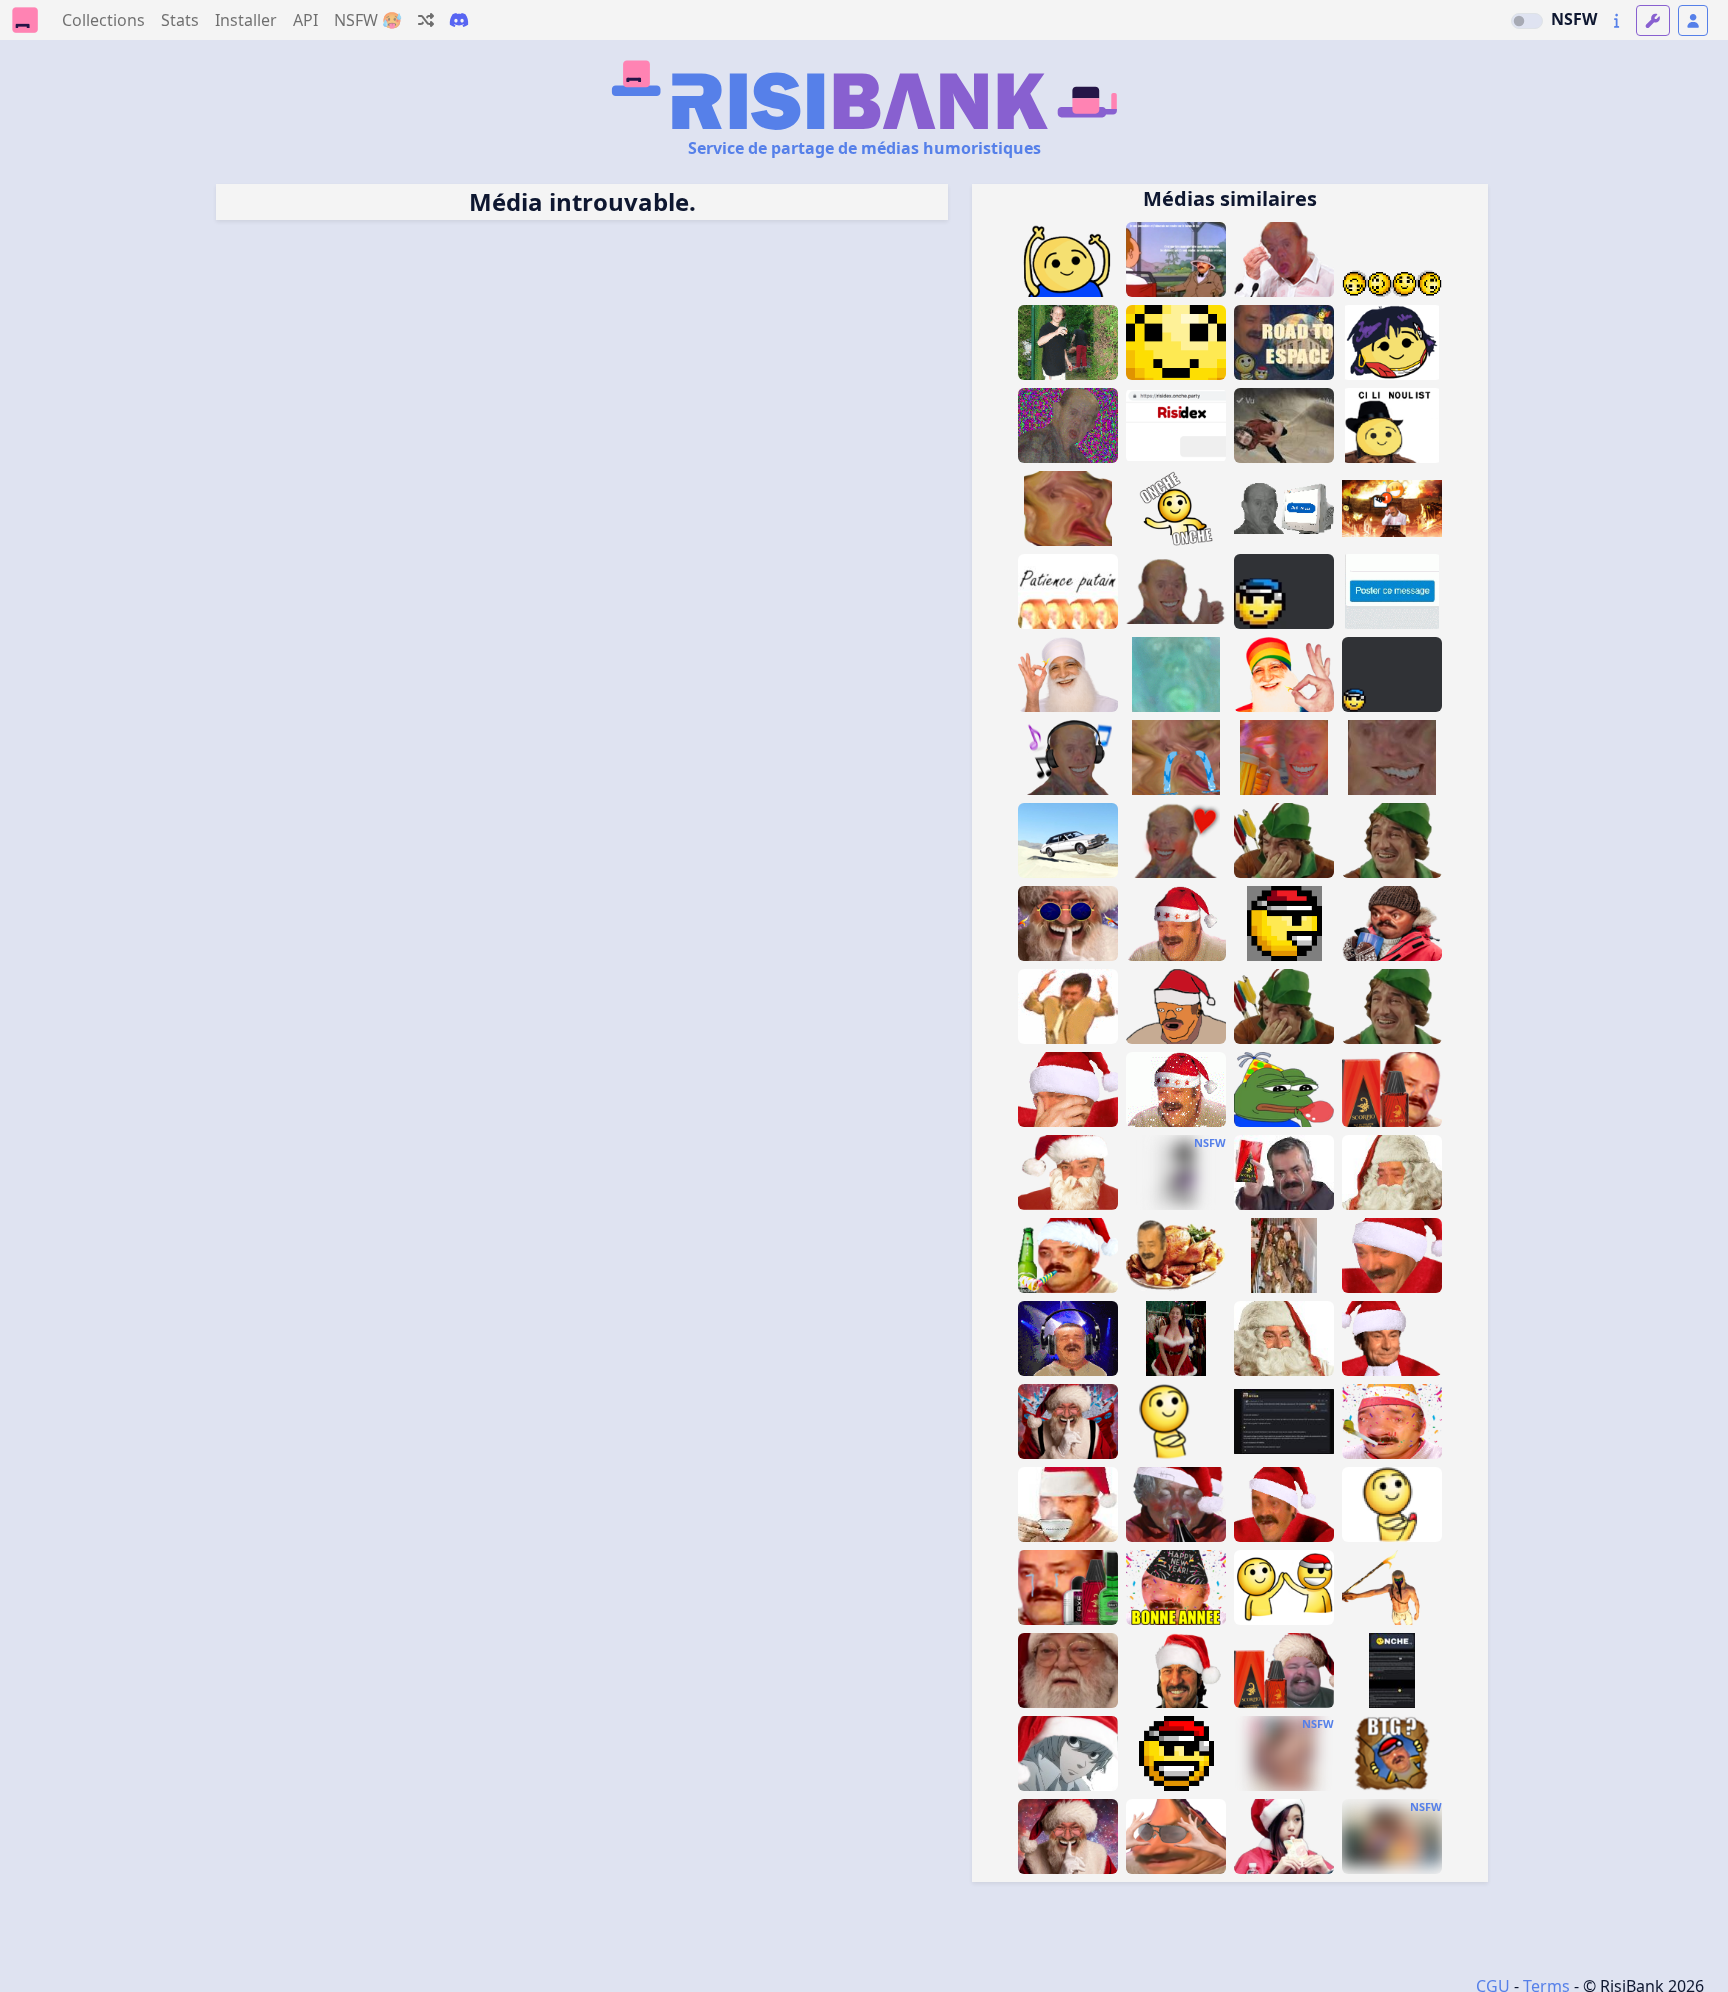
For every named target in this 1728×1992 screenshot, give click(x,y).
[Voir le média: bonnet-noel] (1176, 923)
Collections (103, 20)
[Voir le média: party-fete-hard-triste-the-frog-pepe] (1284, 1089)
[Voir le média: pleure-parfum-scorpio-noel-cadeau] (1284, 1172)
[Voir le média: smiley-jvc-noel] (1176, 1753)
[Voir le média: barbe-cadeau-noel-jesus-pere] (1284, 1338)
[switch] (1527, 21)
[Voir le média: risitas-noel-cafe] (1068, 1504)
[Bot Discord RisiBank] (459, 20)
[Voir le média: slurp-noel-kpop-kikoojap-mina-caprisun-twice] (1284, 1836)
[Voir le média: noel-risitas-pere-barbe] (1068, 1172)
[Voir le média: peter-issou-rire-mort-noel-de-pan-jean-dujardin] (1392, 1006)
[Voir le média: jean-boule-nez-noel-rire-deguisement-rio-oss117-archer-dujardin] (1284, 840)
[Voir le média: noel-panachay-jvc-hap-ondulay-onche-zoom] (1176, 342)
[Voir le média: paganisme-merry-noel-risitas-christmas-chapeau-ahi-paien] (1392, 1255)
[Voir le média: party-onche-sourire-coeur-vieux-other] (1176, 840)
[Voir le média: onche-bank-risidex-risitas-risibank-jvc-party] (1176, 425)
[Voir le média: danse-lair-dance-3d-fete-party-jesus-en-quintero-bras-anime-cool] (1068, 1006)
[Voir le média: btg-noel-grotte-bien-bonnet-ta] (1392, 1753)
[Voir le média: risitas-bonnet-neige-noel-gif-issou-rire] (1176, 1089)
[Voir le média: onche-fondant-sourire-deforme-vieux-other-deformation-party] (1392, 757)
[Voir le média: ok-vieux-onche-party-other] (1176, 591)
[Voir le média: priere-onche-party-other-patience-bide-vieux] (1068, 591)
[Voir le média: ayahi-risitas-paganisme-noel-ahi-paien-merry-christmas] (1068, 1089)
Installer (246, 20)
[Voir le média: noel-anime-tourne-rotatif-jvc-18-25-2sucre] (1284, 923)
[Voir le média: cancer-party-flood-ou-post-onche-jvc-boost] (1392, 591)
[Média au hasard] (426, 20)
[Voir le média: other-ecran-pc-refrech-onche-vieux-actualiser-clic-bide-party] (1068, 840)
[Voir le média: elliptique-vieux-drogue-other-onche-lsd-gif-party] (1068, 425)
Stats (180, 20)
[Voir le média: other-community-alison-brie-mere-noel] (1176, 1338)
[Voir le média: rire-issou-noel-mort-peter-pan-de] (1284, 1006)
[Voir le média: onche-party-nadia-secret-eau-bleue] (1392, 342)
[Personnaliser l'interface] (1653, 20)
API (305, 20)
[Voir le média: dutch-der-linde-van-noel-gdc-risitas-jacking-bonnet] (1176, 1670)
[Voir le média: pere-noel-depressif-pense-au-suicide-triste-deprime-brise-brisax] (1068, 1670)
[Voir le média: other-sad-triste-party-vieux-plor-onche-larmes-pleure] (1176, 757)
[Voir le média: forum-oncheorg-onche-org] (1392, 1670)
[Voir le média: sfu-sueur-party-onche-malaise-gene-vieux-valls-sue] (1284, 259)
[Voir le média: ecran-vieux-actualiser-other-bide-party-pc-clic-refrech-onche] (1284, 508)
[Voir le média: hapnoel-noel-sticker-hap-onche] (1392, 674)
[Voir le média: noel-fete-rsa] (1068, 1255)
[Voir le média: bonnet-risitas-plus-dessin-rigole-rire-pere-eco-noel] (1176, 1006)
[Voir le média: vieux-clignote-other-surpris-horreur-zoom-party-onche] (1176, 674)
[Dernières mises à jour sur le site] (1616, 20)
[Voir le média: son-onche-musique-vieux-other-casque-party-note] (1068, 757)
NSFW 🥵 (368, 20)
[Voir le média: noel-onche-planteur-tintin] (1176, 259)
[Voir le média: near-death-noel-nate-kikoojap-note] (1068, 1753)
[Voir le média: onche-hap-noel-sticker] (1284, 591)
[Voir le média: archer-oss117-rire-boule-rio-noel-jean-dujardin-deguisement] (1392, 840)
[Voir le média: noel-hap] (1284, 1587)
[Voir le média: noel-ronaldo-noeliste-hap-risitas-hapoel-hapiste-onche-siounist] (1392, 425)
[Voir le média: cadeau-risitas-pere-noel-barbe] (1392, 1172)
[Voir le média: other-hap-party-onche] (1392, 259)
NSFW (1574, 19)
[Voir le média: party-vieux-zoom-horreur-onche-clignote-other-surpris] (1284, 757)
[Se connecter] (1693, 20)
